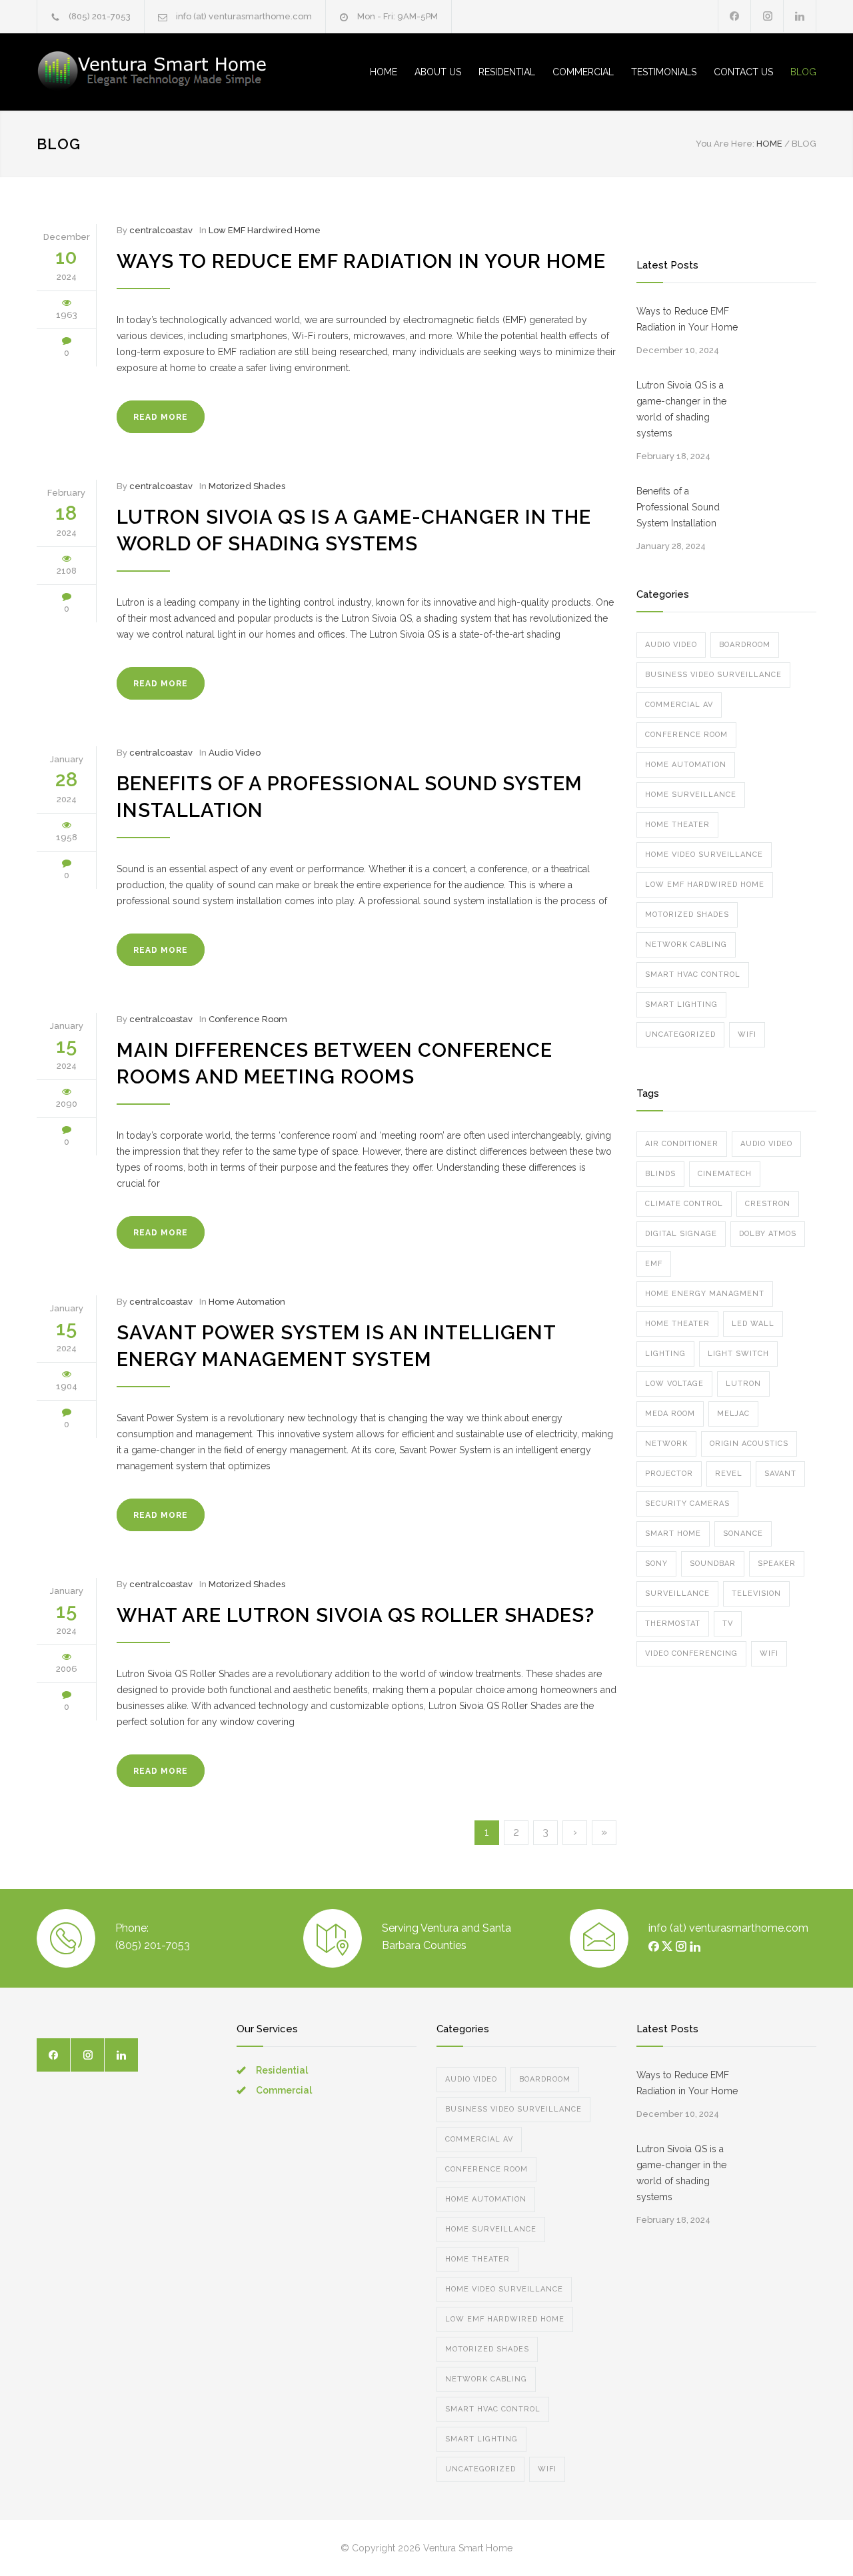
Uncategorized (680, 1034)
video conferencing (691, 1653)
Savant (780, 1474)
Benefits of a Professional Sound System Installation (678, 507)
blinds (660, 1174)
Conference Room (248, 1019)
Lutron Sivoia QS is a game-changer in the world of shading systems (681, 409)
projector (669, 1474)
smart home (673, 1534)
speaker (777, 1564)
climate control (684, 1204)
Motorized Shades (247, 486)
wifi (769, 1653)
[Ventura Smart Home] (160, 72)
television (756, 1594)
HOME (384, 72)
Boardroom (745, 645)
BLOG (803, 72)
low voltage (674, 1384)
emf (654, 1264)
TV (728, 1623)
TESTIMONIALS (664, 72)
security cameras (687, 1504)
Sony (656, 1564)
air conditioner (682, 1144)
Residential (282, 2070)
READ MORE (161, 417)
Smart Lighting (681, 1004)
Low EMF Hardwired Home (265, 230)
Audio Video (235, 753)
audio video (766, 1144)
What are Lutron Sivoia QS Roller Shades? (356, 1615)
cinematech (725, 1174)
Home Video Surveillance (704, 855)
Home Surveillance (691, 795)
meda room (670, 1414)
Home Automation (247, 1302)
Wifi (747, 1034)
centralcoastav (161, 230)
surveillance (677, 1594)
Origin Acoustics (749, 1444)
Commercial (284, 2090)
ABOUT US (438, 72)
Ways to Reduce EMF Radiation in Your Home (361, 261)
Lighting (665, 1354)
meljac (733, 1414)
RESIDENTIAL (507, 72)
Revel (729, 1474)
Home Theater (677, 825)
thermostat (673, 1623)
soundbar (713, 1564)
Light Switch (738, 1354)
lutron (743, 1384)
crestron (768, 1204)
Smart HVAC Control (693, 974)
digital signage (681, 1234)
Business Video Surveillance (713, 675)
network (666, 1444)
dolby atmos (768, 1234)
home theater (677, 1324)
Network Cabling (686, 945)
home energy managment (705, 1294)
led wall (753, 1324)
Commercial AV (679, 705)
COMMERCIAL (583, 72)
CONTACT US (743, 72)
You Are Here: (725, 144)
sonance (743, 1534)
